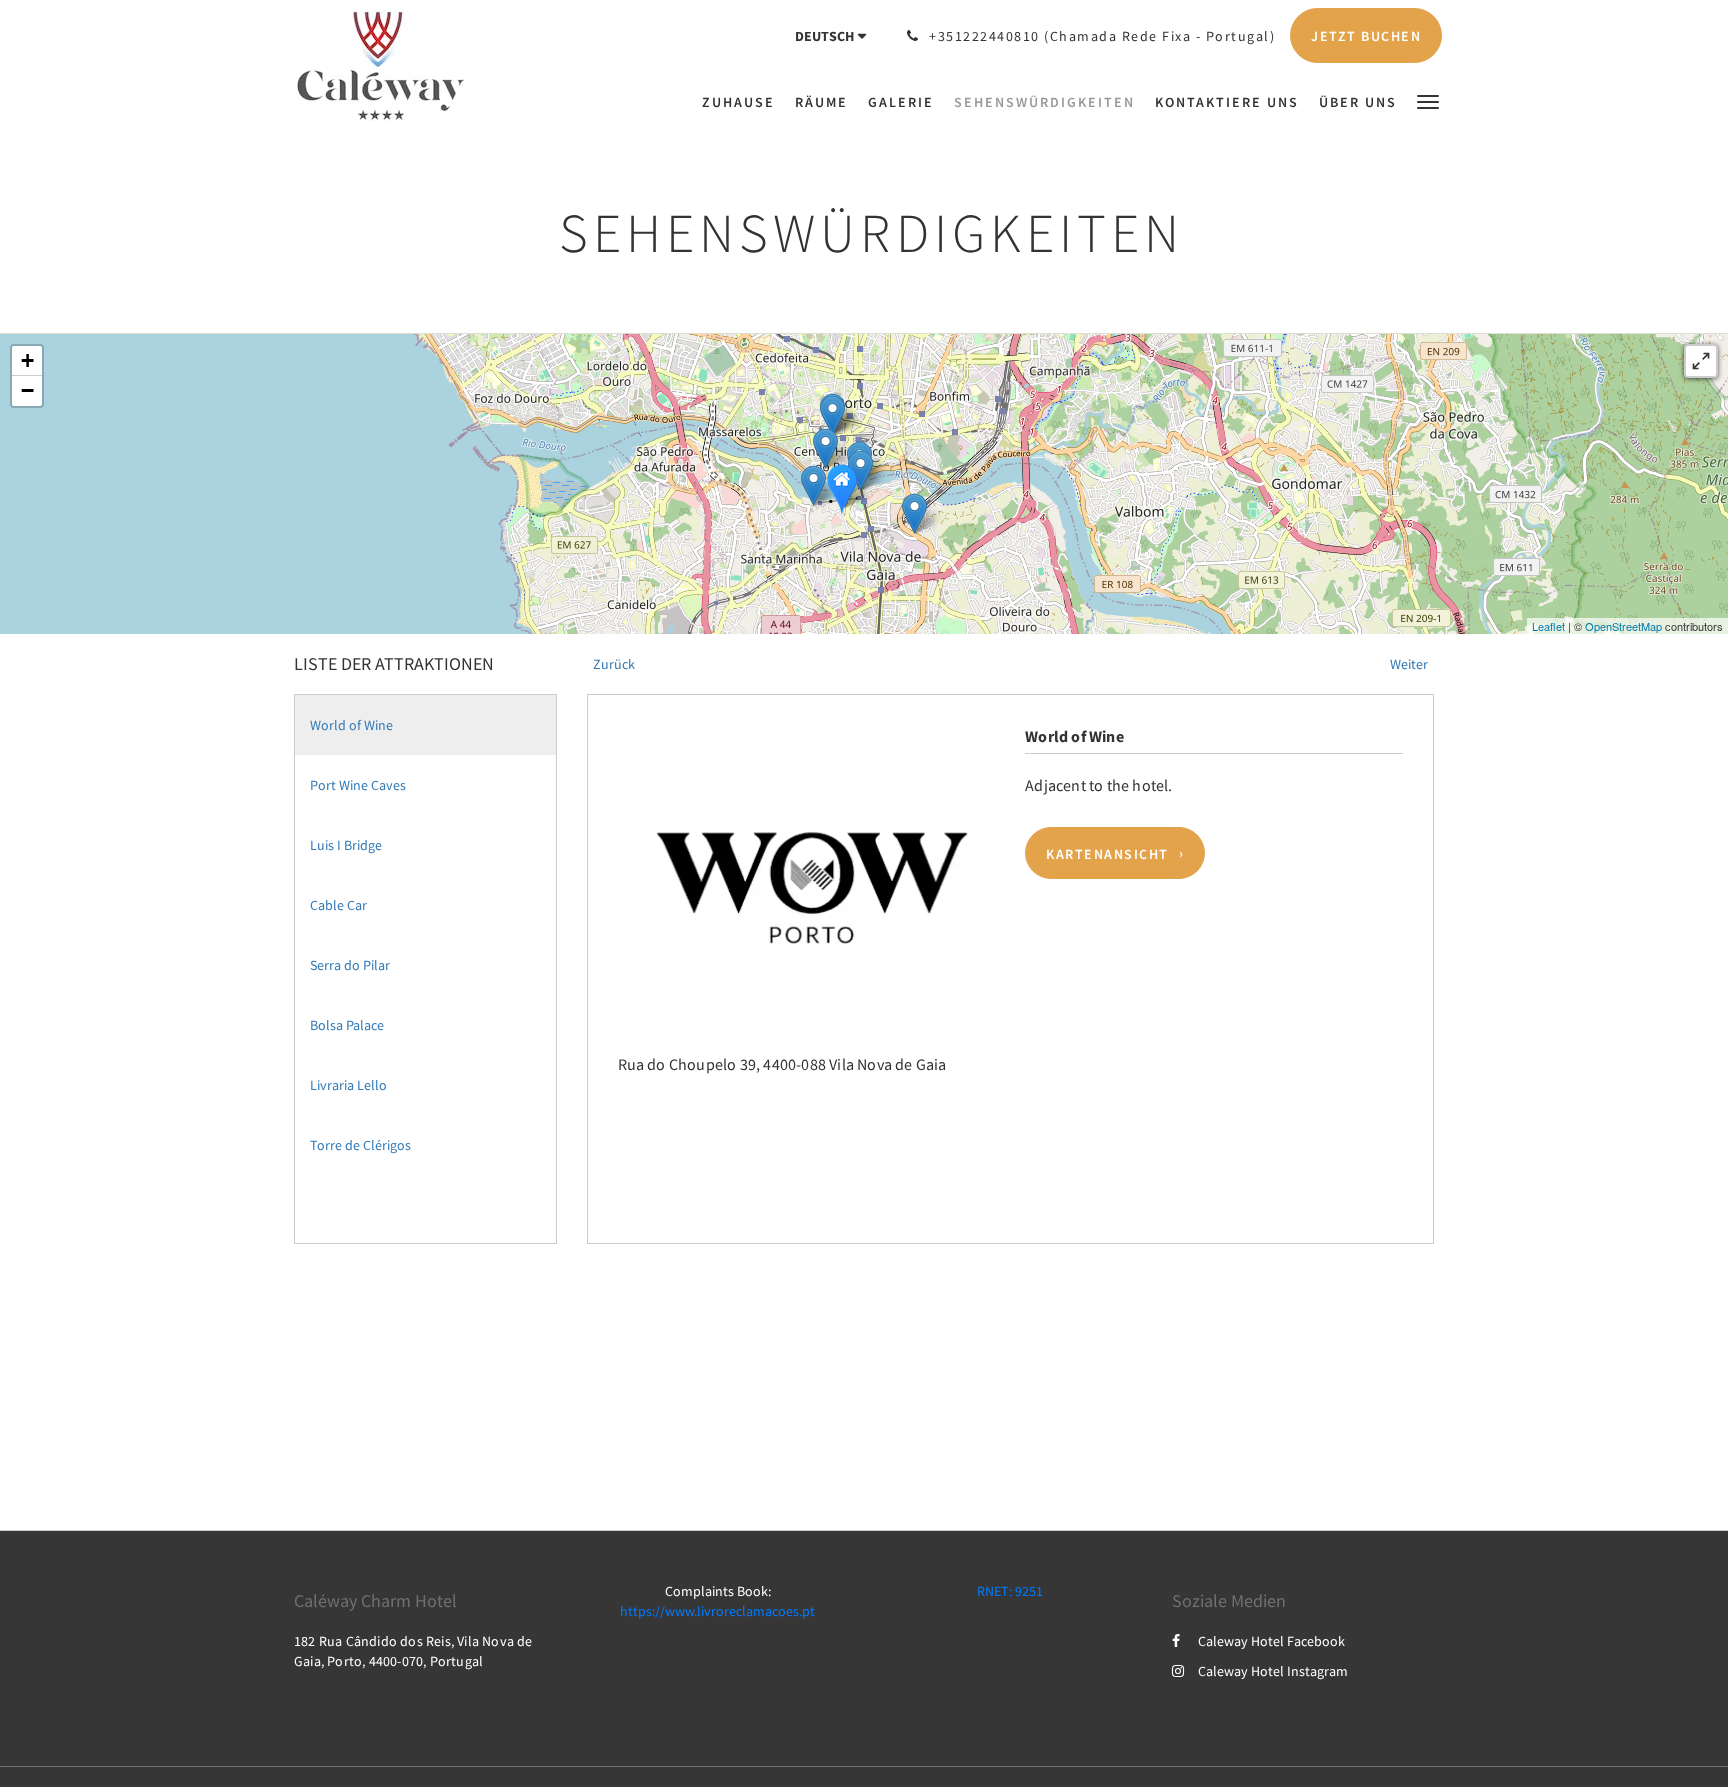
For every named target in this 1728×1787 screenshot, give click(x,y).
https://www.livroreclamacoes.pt (717, 1611)
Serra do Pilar (350, 965)
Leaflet (1548, 626)
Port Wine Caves (358, 785)
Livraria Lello (348, 1085)
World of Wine (351, 725)
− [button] (27, 390)
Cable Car (338, 905)
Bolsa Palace (347, 1025)
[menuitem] (743, 102)
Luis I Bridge (346, 845)
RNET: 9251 (1010, 1591)
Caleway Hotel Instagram (1273, 1671)
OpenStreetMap (1623, 626)
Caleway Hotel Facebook (1271, 1641)
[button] (1428, 100)
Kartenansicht (1107, 853)
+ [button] (27, 360)
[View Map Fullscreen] (1701, 361)
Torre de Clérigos (360, 1145)
